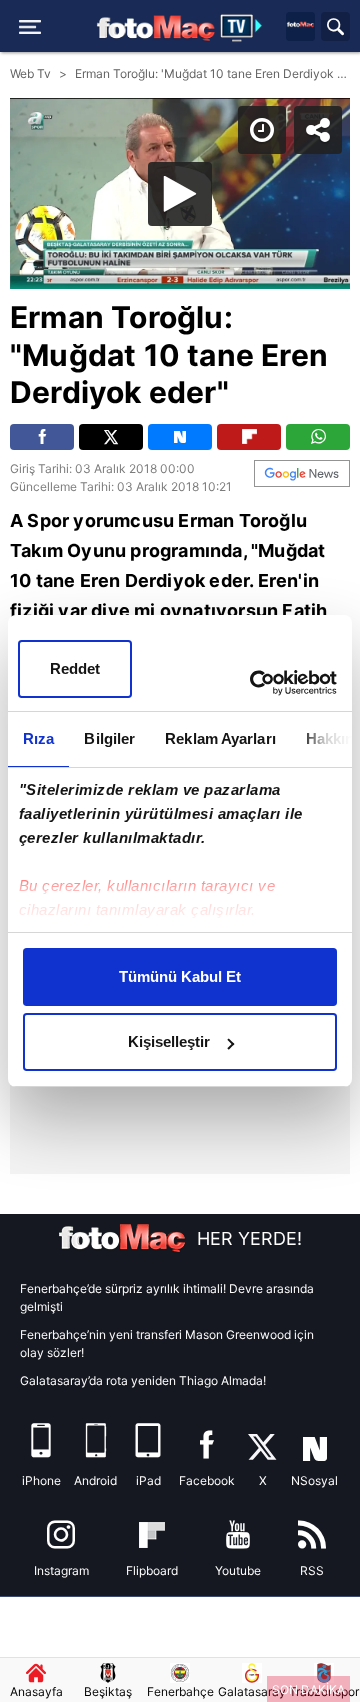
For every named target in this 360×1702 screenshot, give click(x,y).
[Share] (328, 32)
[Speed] (272, 32)
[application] (180, 851)
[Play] (180, 851)
